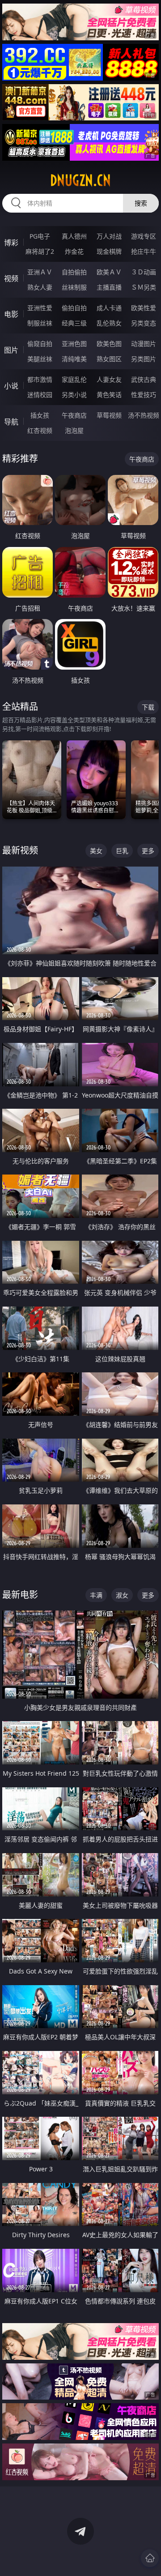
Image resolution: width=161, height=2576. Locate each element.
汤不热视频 (144, 415)
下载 (148, 707)
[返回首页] (150, 2558)
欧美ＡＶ (109, 272)
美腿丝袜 (40, 359)
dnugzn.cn (80, 180)
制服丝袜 (40, 323)
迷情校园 (40, 395)
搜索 (141, 203)
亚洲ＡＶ (40, 272)
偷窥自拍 (40, 344)
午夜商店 (74, 415)
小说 (11, 386)
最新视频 (20, 850)
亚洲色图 (74, 344)
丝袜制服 (74, 287)
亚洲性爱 (40, 308)
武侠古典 (144, 379)
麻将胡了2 (40, 251)
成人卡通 (109, 308)
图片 (11, 350)
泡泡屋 (74, 430)
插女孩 (40, 415)
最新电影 (20, 1595)
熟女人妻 (40, 287)
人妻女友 (109, 379)
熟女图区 (109, 359)
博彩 (11, 243)
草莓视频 (109, 415)
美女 (96, 851)
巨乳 (122, 851)
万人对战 (109, 236)
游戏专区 (144, 236)
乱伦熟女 (109, 323)
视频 (11, 278)
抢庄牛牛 (144, 251)
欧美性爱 (144, 308)
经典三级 (74, 323)
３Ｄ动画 (144, 272)
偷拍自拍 (74, 308)
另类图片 (144, 359)
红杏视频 (40, 430)
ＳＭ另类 (144, 287)
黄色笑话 (109, 395)
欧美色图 (109, 344)
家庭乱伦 (74, 379)
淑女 (122, 1595)
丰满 (96, 1595)
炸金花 (74, 251)
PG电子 (40, 236)
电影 (11, 314)
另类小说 (74, 395)
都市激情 (40, 379)
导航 (11, 422)
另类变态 (144, 323)
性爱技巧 (144, 395)
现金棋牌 (109, 251)
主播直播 (109, 287)
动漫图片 (144, 344)
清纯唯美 (74, 359)
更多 (148, 851)
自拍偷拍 (74, 272)
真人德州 (74, 236)
